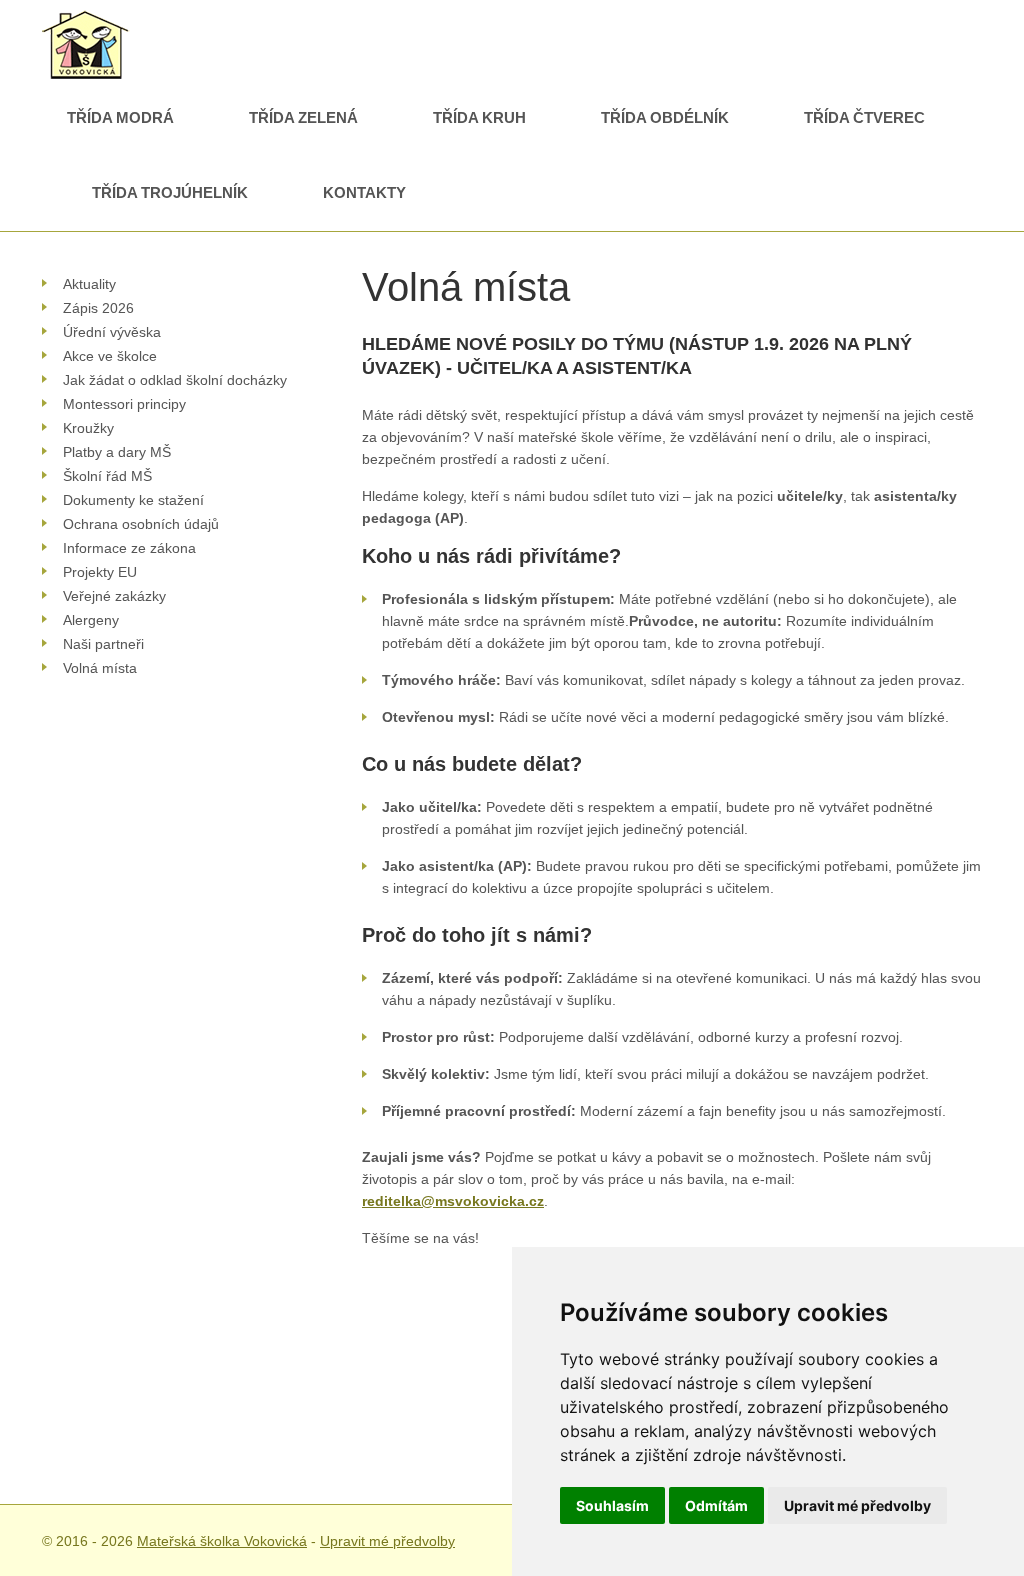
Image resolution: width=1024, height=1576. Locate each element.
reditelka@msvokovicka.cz (453, 1201)
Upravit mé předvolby (387, 1541)
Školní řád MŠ (107, 476)
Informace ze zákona (129, 548)
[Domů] (86, 21)
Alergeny (91, 620)
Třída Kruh (479, 117)
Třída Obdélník (665, 117)
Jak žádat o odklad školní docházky (175, 380)
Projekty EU (100, 572)
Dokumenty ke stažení (133, 500)
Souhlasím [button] (612, 1505)
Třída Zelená (303, 117)
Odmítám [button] (716, 1505)
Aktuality (89, 284)
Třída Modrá (120, 117)
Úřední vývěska (112, 332)
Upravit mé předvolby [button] (857, 1505)
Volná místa (100, 668)
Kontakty (364, 192)
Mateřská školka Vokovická (222, 1541)
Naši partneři (103, 644)
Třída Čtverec (864, 117)
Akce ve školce (110, 356)
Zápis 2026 (98, 308)
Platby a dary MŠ (117, 452)
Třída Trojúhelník (170, 192)
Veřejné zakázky (114, 596)
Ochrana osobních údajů (141, 524)
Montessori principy (124, 404)
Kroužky (88, 428)
